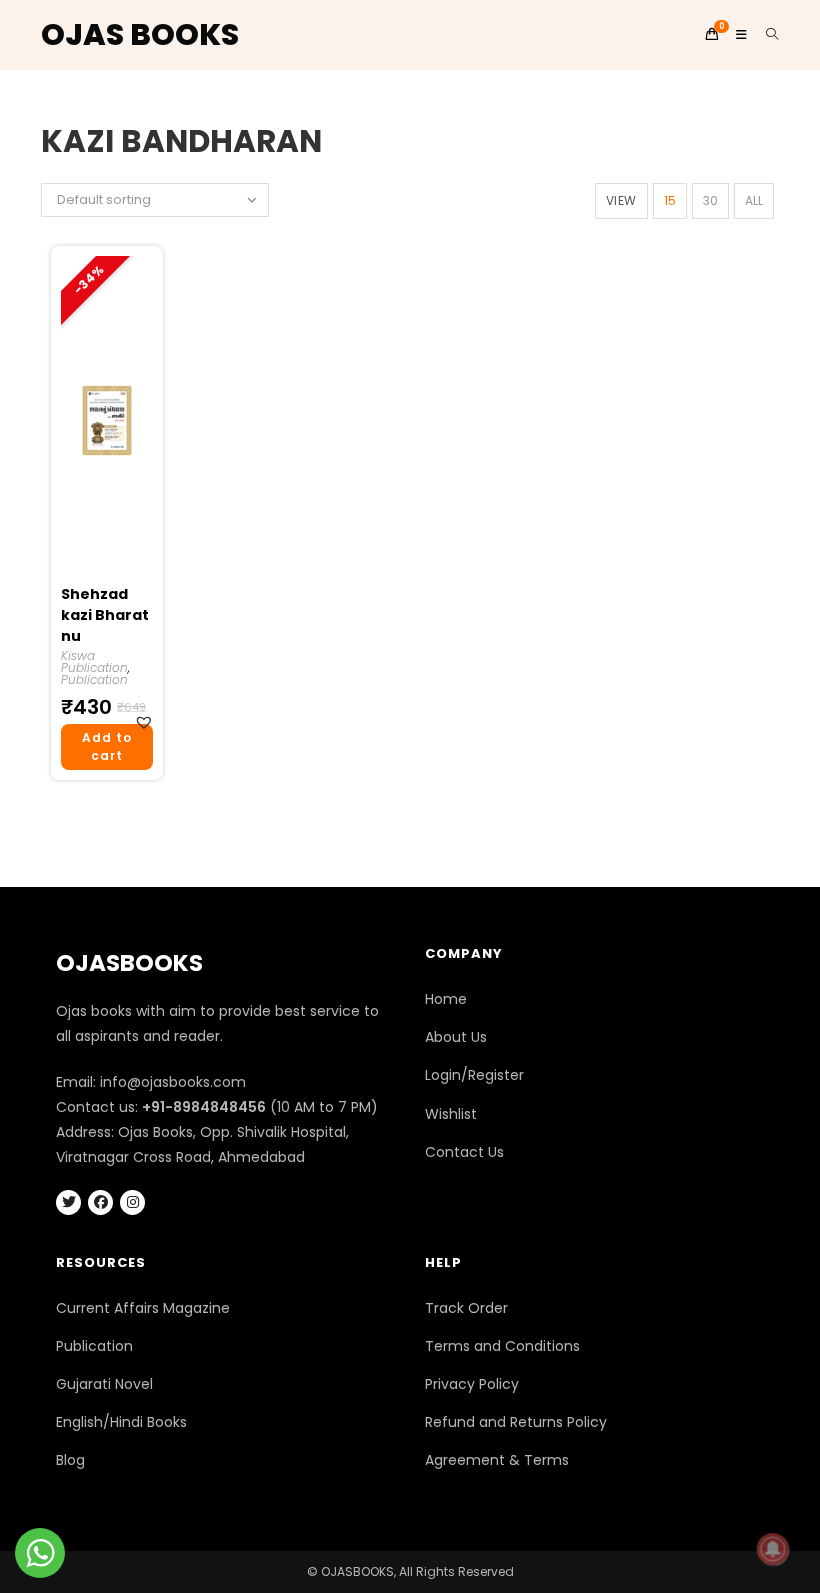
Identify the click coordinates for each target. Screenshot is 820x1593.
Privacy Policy (472, 1384)
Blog (70, 1460)
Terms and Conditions (502, 1346)
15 (670, 200)
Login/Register (474, 1075)
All (754, 200)
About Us (456, 1037)
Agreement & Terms (497, 1460)
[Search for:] (765, 34)
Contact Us (464, 1152)
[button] (146, 722)
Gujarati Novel (104, 1384)
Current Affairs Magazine (143, 1308)
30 (710, 200)
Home (446, 999)
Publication (94, 679)
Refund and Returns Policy (516, 1422)
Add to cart (107, 746)
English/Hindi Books (121, 1422)
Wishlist (451, 1114)
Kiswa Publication (94, 661)
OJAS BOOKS (140, 34)
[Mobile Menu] (736, 34)
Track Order (466, 1308)
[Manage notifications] (773, 1549)
